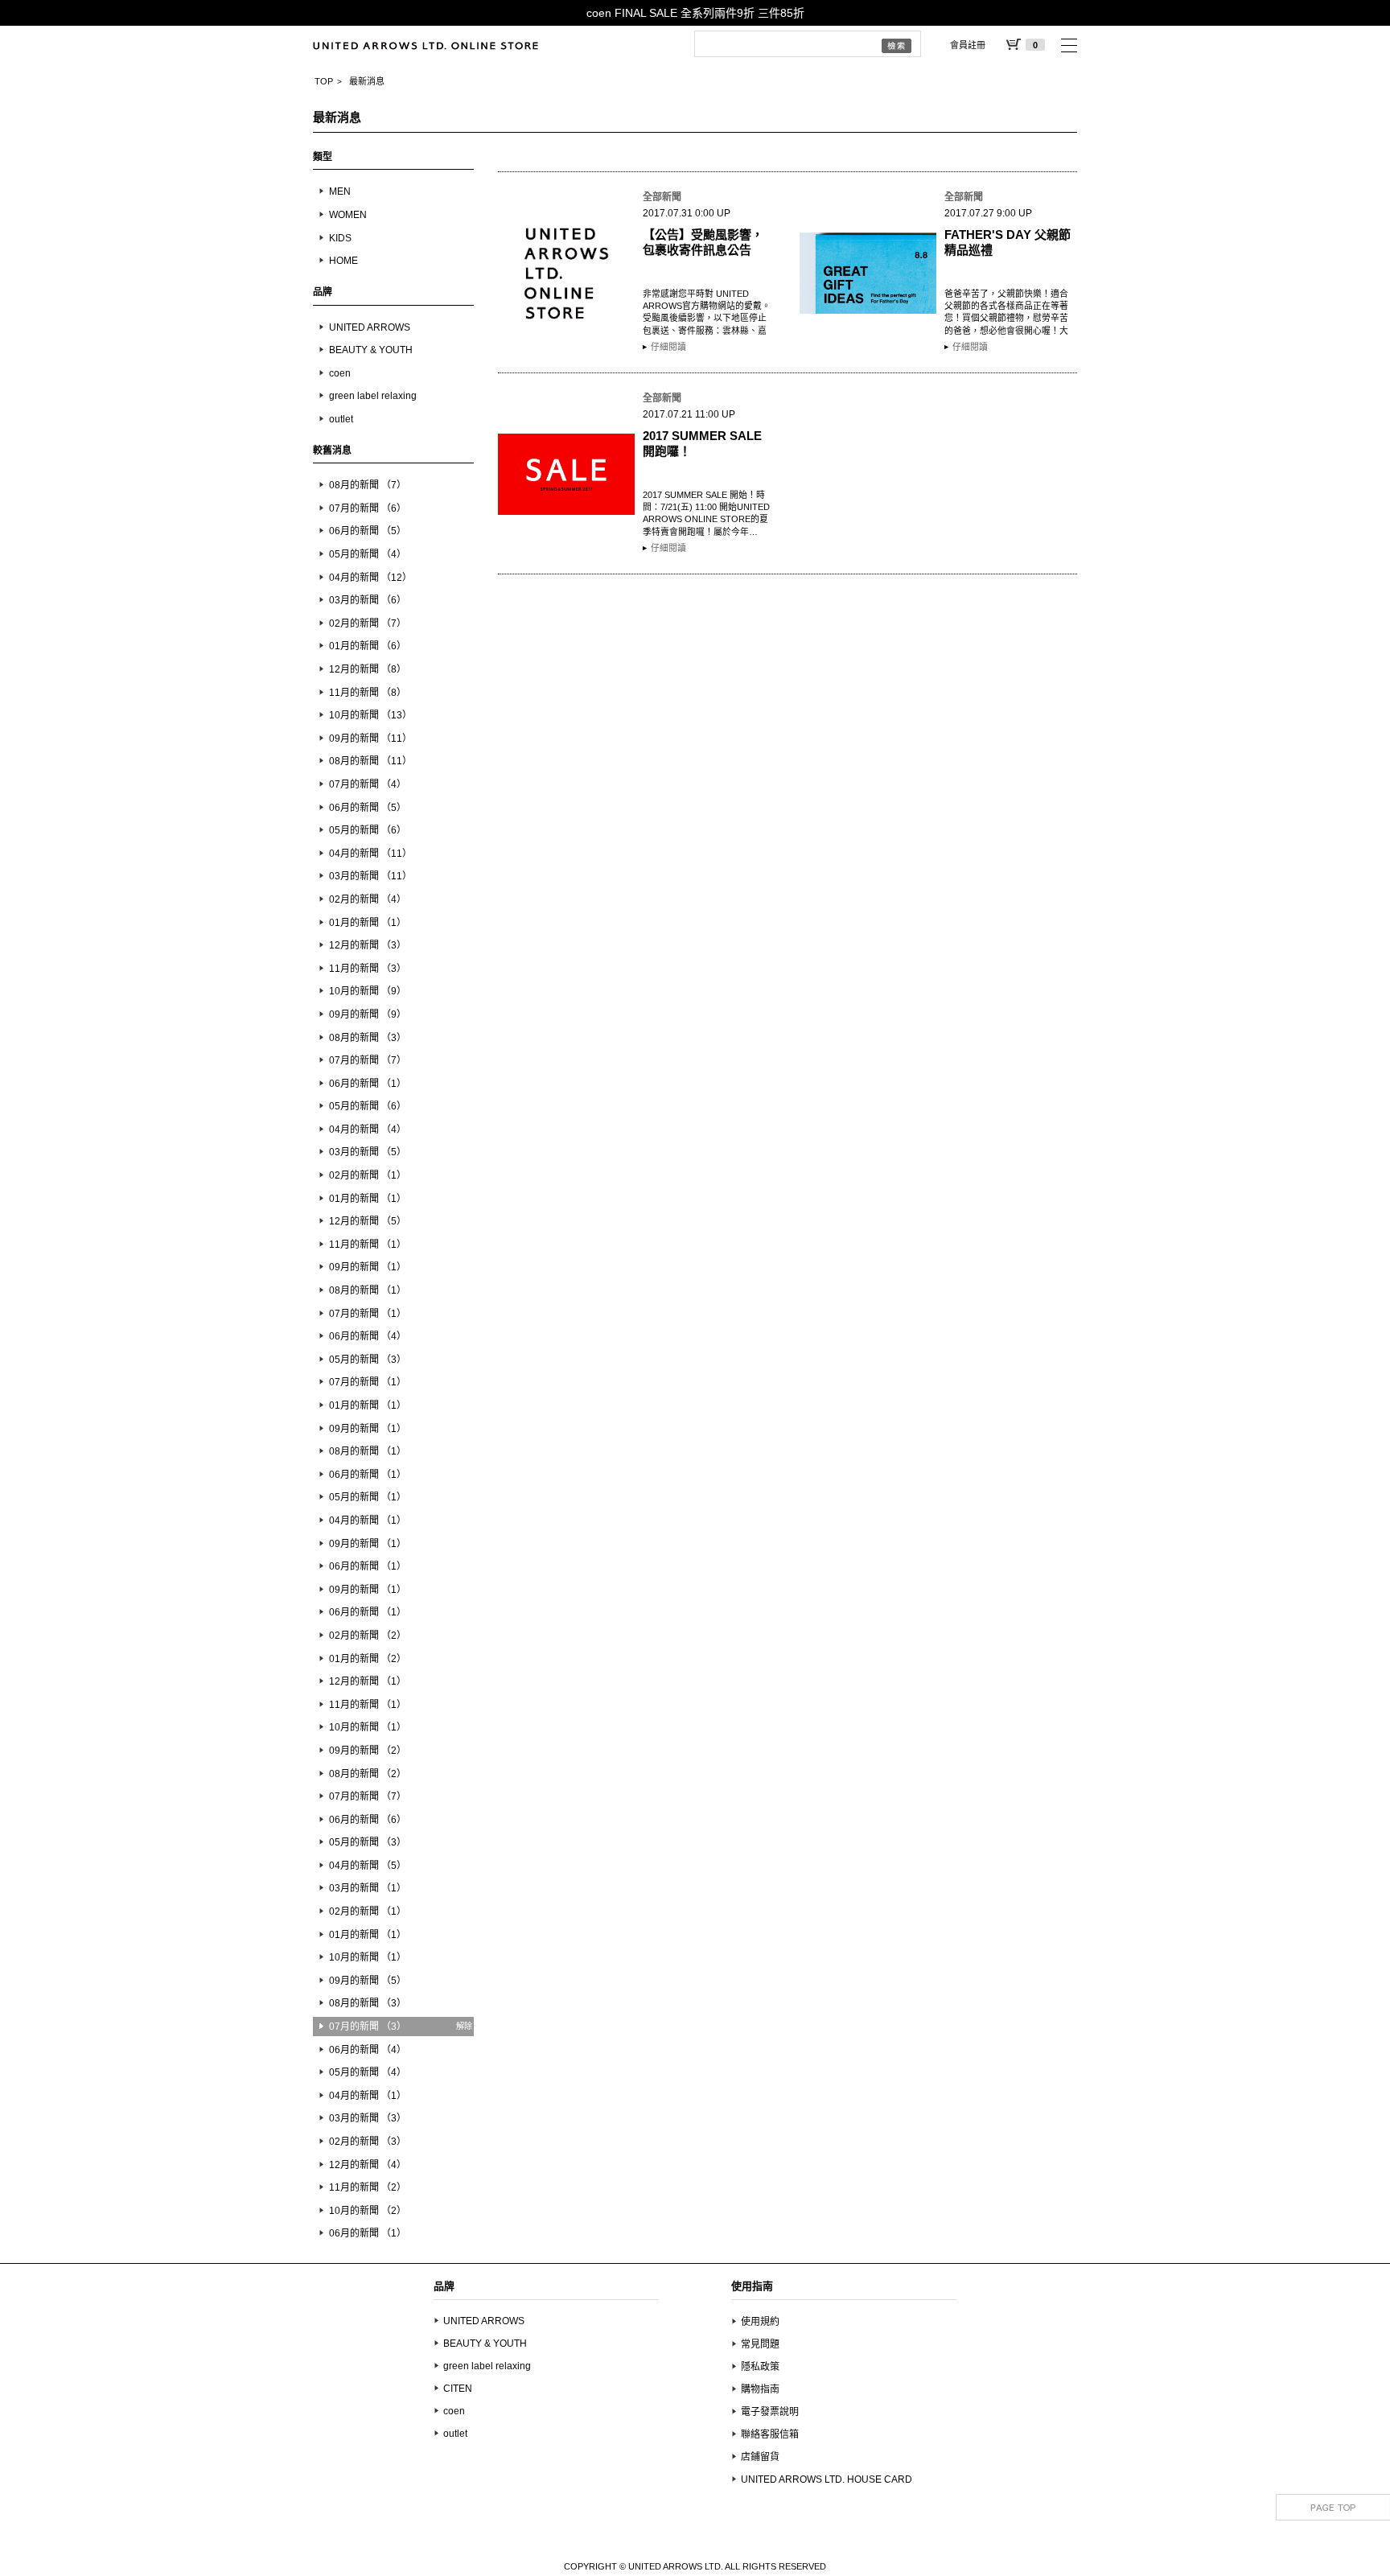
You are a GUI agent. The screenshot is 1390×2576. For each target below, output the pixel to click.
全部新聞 (662, 197)
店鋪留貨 (760, 2457)
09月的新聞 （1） (368, 1267)
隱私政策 (760, 2367)
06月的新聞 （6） (368, 1820)
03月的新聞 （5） (368, 1152)
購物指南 (760, 2389)
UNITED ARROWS (370, 327)
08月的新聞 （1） (368, 1290)
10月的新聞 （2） (368, 2211)
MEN (340, 191)
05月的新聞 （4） (368, 554)
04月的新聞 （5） (368, 1866)
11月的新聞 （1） (368, 1245)
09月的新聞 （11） (370, 739)
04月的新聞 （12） (370, 578)
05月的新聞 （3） (368, 1360)
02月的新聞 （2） (368, 1636)
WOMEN (348, 215)
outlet (341, 419)
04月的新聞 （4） (368, 1130)
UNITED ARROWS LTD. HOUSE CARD (827, 2479)
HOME (343, 261)
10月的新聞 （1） (368, 1727)
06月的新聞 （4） (368, 1336)
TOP (324, 81)
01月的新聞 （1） (368, 923)
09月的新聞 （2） (368, 1751)
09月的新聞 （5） (368, 1981)
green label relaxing (373, 396)
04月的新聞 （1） (368, 1520)
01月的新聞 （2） (368, 1659)
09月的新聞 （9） (368, 1014)
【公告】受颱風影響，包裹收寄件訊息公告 (703, 242)
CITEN (458, 2389)
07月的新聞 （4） (368, 784)
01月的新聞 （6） (368, 646)
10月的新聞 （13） (370, 715)
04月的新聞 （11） (370, 854)
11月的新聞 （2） (368, 2187)
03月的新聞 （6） (368, 600)
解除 (464, 2026)
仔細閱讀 (668, 347)
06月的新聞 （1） (368, 1084)
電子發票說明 (770, 2412)
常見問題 (760, 2344)
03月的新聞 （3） (368, 2118)
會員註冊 (968, 45)
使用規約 (760, 2322)
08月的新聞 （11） (370, 761)
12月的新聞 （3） (368, 945)
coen (340, 373)
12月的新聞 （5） (368, 1221)
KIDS (340, 238)
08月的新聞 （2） (368, 1774)
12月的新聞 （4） (368, 2165)
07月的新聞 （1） (368, 1314)
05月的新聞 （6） (368, 830)
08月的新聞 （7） (368, 485)
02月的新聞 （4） (368, 899)
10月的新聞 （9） (368, 991)
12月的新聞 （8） (368, 669)
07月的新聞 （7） (368, 1060)
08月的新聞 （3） (368, 1038)
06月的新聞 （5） (368, 531)
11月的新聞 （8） (368, 693)
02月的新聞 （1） (368, 1175)
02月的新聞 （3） (368, 2142)
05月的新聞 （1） (368, 1497)
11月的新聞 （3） (368, 969)
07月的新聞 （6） (368, 508)
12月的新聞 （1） (368, 1681)
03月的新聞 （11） (370, 876)
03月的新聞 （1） (368, 1888)
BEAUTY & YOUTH (371, 350)
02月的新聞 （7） (368, 623)
